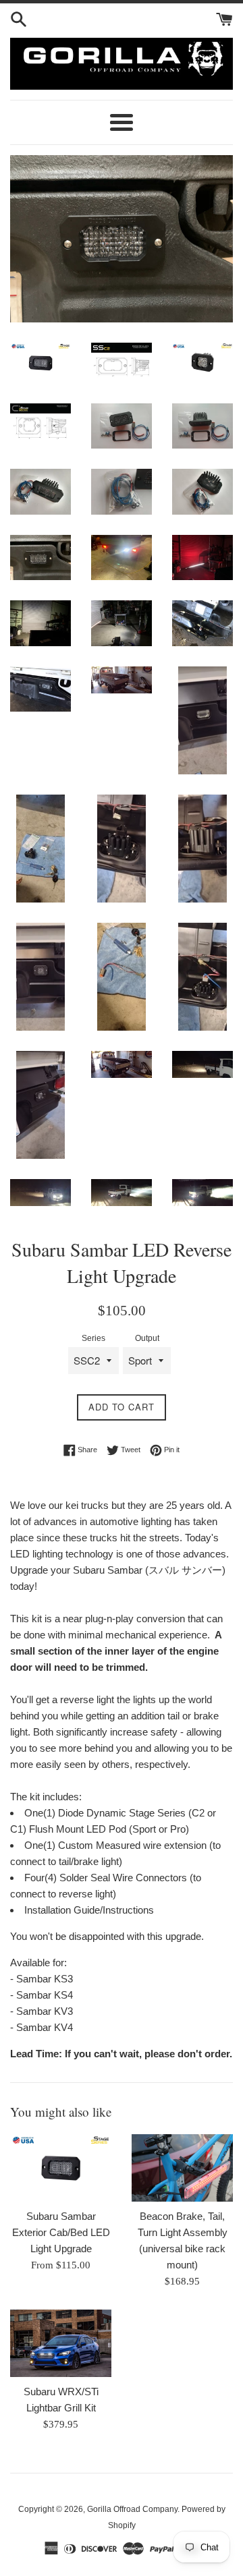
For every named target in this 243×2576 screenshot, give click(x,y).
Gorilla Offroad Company (132, 2509)
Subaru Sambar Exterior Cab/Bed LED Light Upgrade (61, 2232)
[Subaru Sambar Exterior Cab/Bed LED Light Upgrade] (61, 2168)
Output (147, 1338)
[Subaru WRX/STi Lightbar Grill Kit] (61, 2343)
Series (93, 1338)
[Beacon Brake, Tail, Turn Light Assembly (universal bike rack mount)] (182, 2168)
